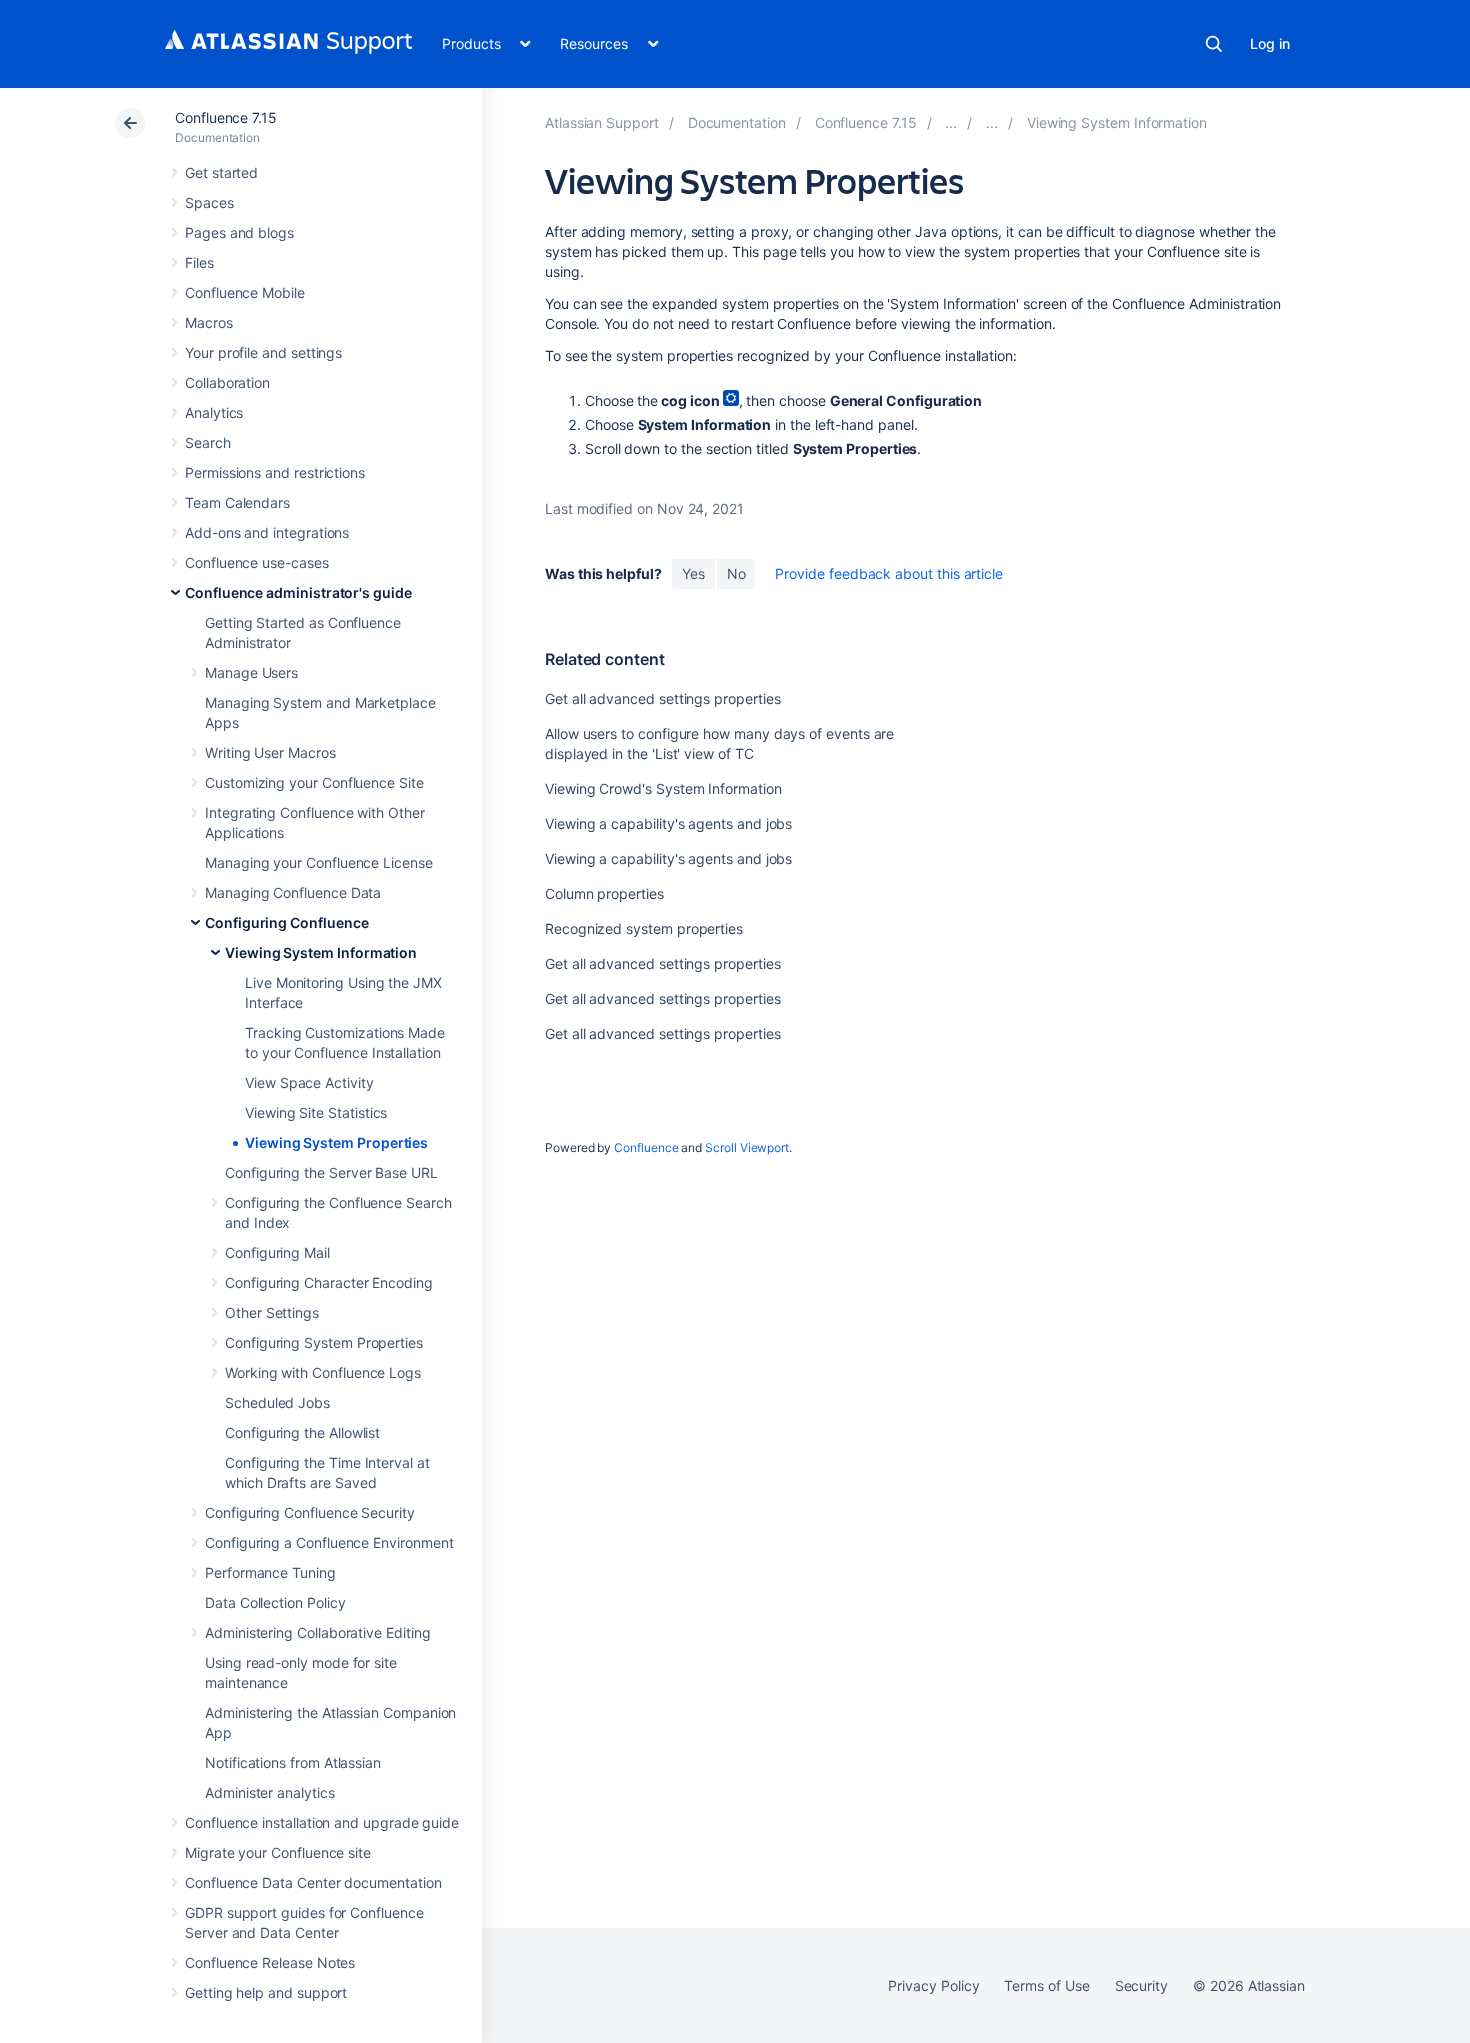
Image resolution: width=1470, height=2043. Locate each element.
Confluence (646, 1147)
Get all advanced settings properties (662, 698)
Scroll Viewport (747, 1147)
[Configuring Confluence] (992, 122)
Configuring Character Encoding (329, 1282)
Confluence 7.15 (226, 117)
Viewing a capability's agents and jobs (668, 823)
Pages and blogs (239, 232)
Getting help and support (266, 1992)
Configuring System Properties (324, 1342)
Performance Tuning (270, 1572)
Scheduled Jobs (277, 1402)
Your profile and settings (263, 352)
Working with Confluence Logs (323, 1372)
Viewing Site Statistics (316, 1112)
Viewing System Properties (336, 1142)
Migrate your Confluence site (278, 1852)
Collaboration (227, 382)
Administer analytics (270, 1792)
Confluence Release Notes (270, 1962)
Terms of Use (1046, 1985)
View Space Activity (309, 1082)
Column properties (604, 893)
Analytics (214, 412)
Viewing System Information (321, 952)
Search (1214, 44)
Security (1141, 1985)
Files (199, 262)
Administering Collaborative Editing (318, 1632)
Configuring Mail (277, 1252)
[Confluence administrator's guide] (951, 122)
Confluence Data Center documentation (313, 1882)
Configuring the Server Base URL (331, 1172)
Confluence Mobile (245, 292)
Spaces (209, 202)
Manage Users (251, 672)
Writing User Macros (270, 752)
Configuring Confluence (286, 922)
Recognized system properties (644, 928)
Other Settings (272, 1312)
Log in (1270, 43)
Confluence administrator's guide (298, 592)
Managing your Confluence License (319, 862)
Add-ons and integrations (267, 532)
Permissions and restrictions (275, 472)
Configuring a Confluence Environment (329, 1542)
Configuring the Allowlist (302, 1432)
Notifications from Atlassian (293, 1762)
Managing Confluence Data (293, 892)
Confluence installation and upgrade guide (322, 1822)
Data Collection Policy (275, 1602)
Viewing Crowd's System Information (663, 788)
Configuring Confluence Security (310, 1512)
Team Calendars (237, 502)
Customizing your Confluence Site (314, 782)
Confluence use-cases (257, 562)
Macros (209, 322)
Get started (221, 172)
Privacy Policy (933, 1985)
